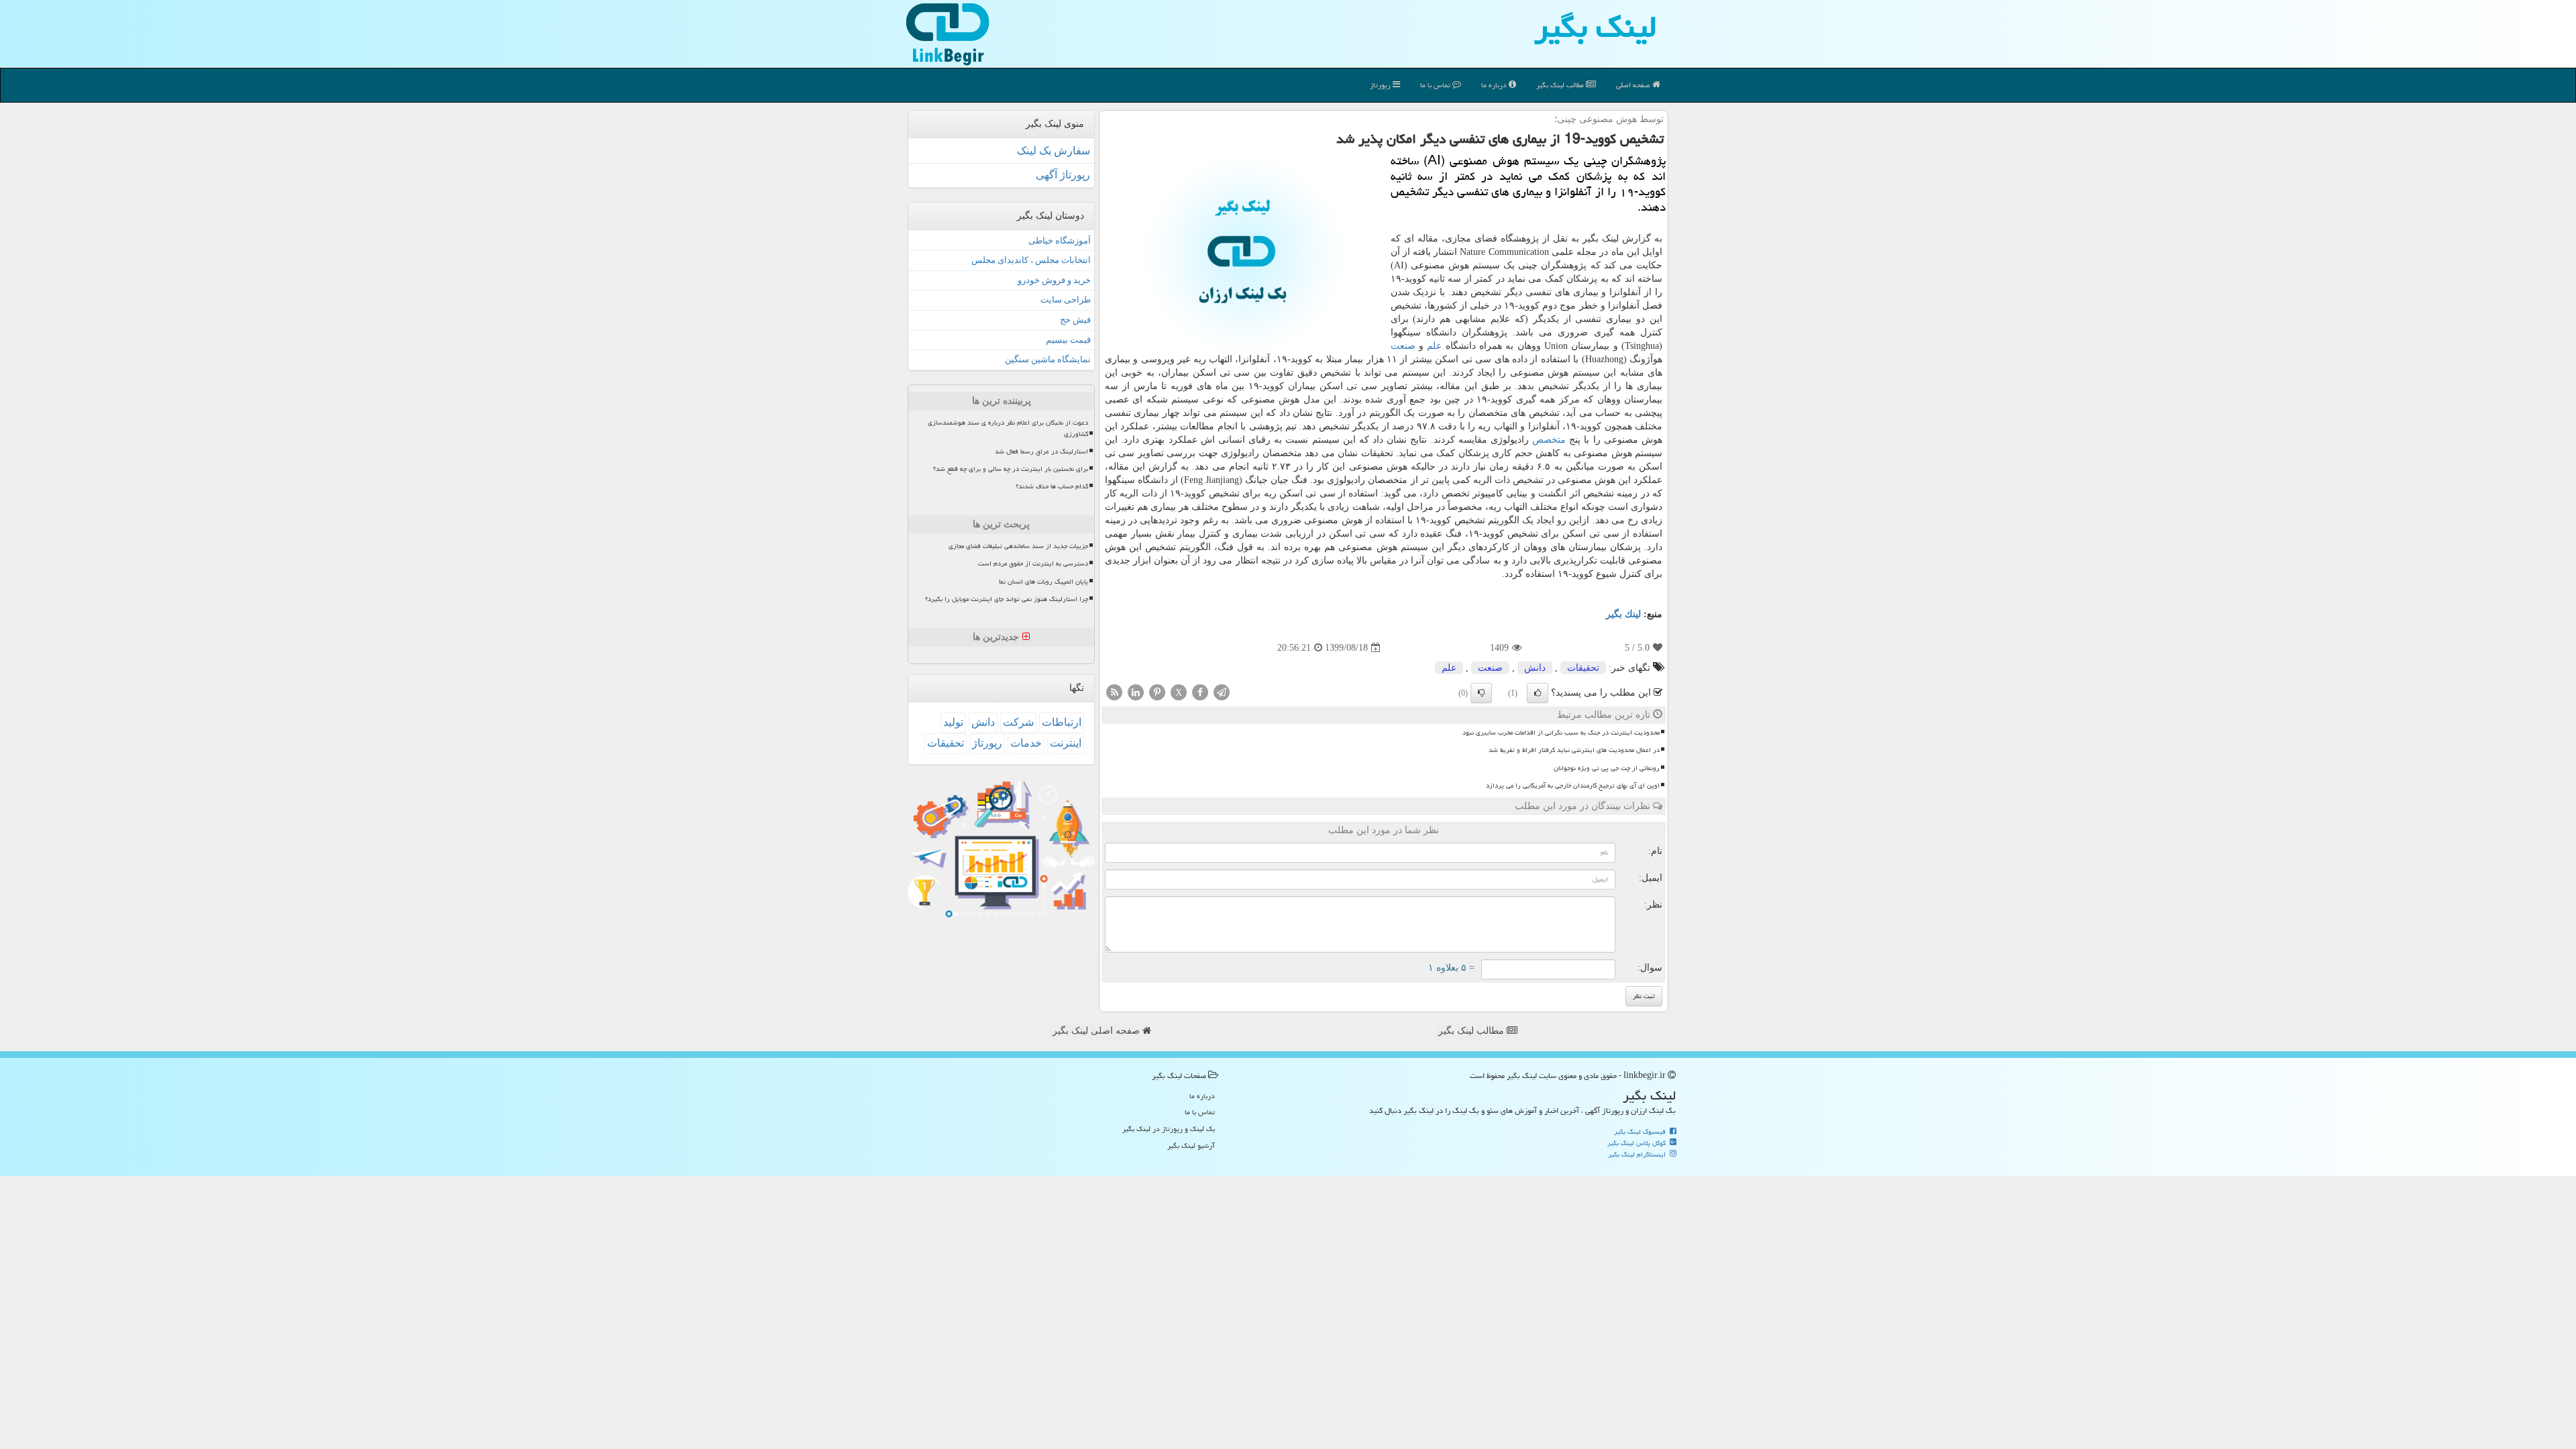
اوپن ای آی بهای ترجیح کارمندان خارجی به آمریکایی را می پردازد (1573, 786)
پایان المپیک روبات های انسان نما (1043, 582)
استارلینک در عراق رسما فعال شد (1041, 451)
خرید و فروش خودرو (1054, 280)
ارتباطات (1062, 722)
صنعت (1403, 346)
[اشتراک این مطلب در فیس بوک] (1200, 692)
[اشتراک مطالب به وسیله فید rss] (1114, 692)
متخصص (1549, 440)
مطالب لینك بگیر (1561, 85)
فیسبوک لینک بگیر (1641, 1132)
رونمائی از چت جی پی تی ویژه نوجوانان (1607, 768)
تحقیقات (1583, 668)
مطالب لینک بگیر (1472, 1031)
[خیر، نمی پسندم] (1481, 693)
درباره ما (1495, 85)
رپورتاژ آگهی (1063, 175)
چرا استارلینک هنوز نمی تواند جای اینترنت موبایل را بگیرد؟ (1007, 599)
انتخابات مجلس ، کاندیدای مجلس (1031, 260)
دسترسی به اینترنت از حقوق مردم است (1033, 563)
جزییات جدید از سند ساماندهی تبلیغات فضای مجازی (1018, 546)
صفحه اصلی (1634, 85)
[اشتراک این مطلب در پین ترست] (1157, 692)
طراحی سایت (1066, 300)
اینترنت (1066, 743)
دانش (1535, 668)
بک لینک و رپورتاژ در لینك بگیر (1169, 1129)
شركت (1018, 722)
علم (1434, 346)
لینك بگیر (1623, 614)
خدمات (1026, 743)
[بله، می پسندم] (1538, 693)
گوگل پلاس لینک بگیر (1638, 1143)
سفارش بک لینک (1054, 151)
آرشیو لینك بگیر (1191, 1145)
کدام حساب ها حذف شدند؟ (1052, 486)
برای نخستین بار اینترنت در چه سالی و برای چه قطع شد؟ (1011, 469)
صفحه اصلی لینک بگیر (1097, 1031)
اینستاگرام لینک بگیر (1638, 1155)
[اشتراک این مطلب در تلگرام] (1222, 692)
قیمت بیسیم (1068, 340)
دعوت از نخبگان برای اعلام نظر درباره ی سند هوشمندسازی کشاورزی (1008, 428)
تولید (953, 722)
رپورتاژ (1381, 85)
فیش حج (1075, 320)
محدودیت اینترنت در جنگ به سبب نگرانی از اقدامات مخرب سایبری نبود (1561, 733)
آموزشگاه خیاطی (1060, 240)
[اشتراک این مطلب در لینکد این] (1136, 692)
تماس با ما (1436, 85)
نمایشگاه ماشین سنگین (1048, 359)
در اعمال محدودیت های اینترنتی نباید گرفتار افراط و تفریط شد (1574, 750)
